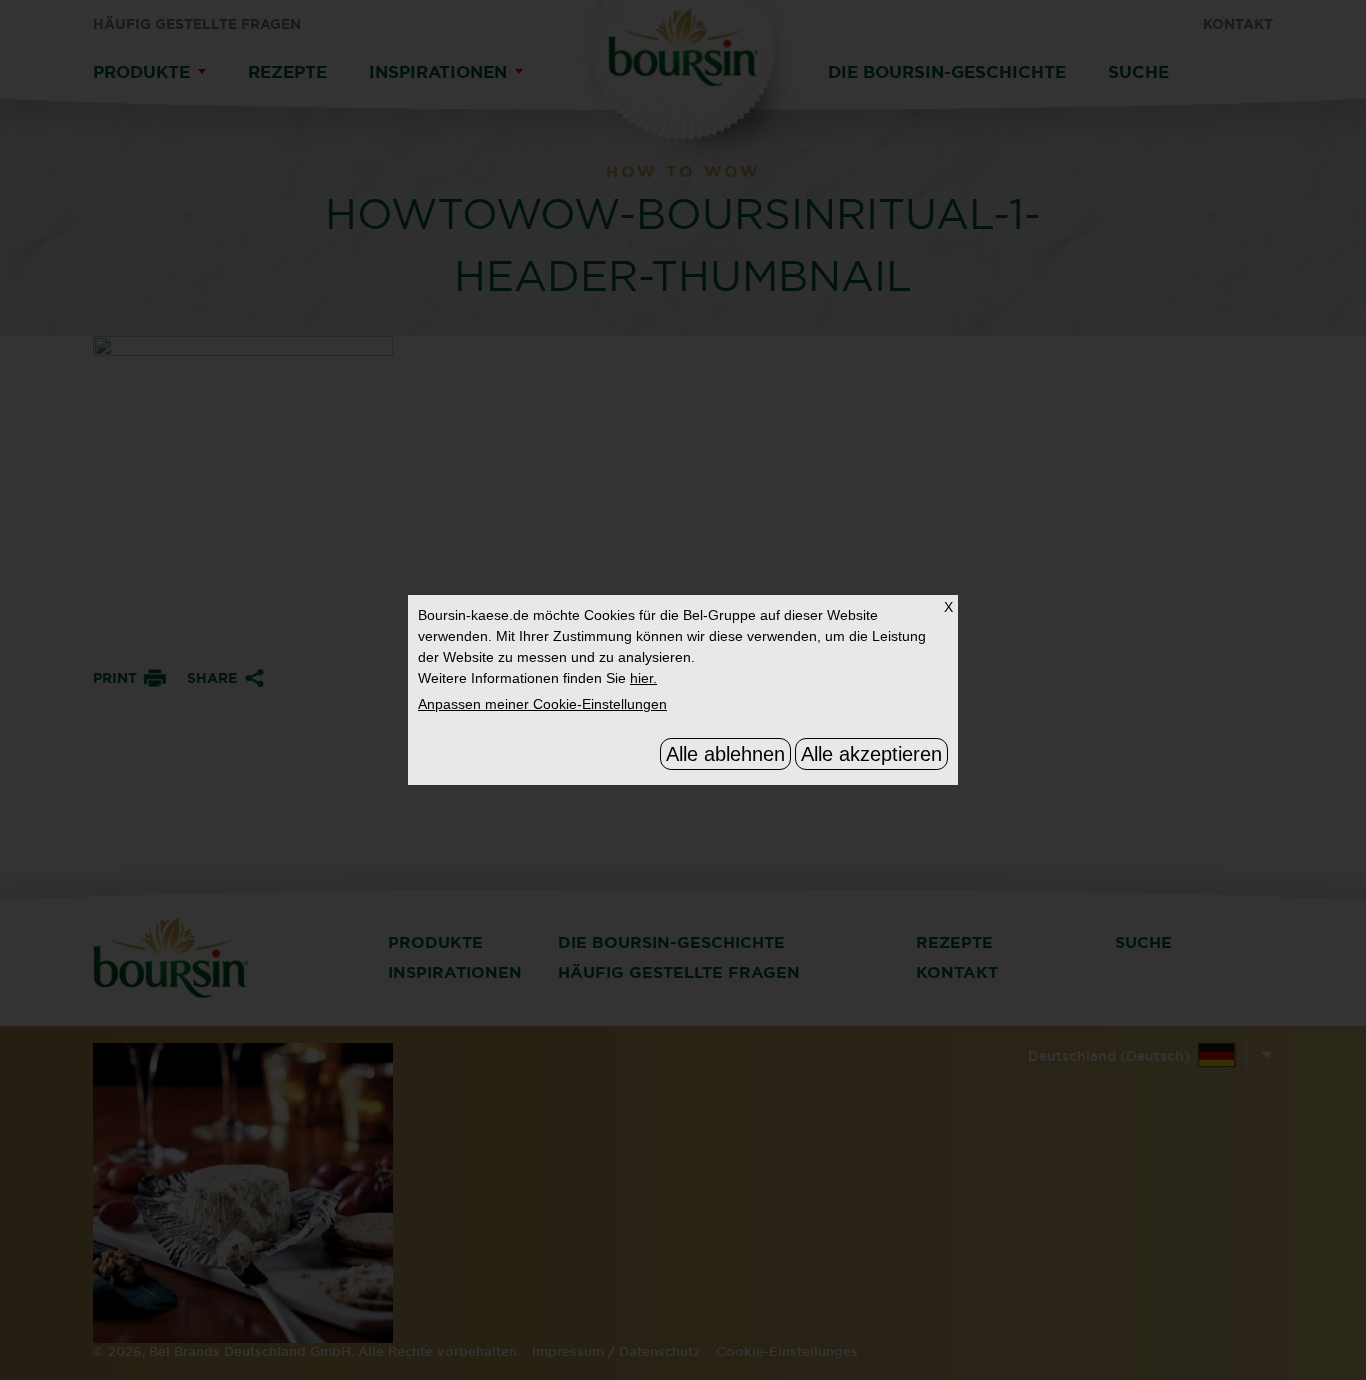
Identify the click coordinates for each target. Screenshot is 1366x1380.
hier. (643, 678)
